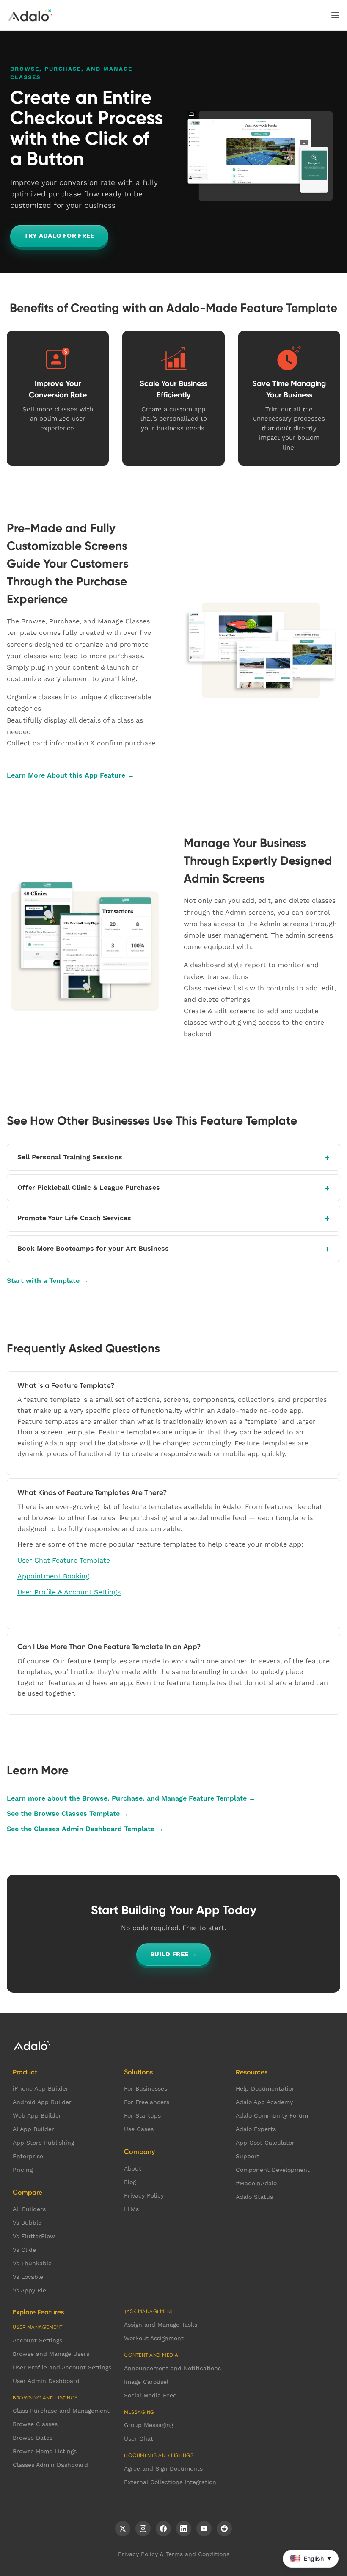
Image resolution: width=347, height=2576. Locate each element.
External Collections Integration (170, 2482)
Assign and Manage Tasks (161, 2325)
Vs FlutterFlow (34, 2236)
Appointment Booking (53, 1576)
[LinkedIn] (184, 2529)
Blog (130, 2182)
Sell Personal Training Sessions (70, 1157)
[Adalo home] (30, 15)
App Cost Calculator (265, 2143)
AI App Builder (33, 2129)
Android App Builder (42, 2102)
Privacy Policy (144, 2195)
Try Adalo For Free (59, 236)
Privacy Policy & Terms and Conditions (174, 2554)
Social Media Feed (150, 2395)
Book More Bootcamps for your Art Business (93, 1248)
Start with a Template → (48, 1281)
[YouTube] (204, 2529)
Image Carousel (146, 2382)
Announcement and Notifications (172, 2368)
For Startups (142, 2115)
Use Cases (139, 2129)
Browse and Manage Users (51, 2354)
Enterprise (28, 2156)
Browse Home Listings (45, 2451)
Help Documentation (266, 2088)
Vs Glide (24, 2250)
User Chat (139, 2438)
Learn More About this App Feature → (70, 775)
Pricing (23, 2170)
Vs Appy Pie (29, 2290)
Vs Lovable (28, 2277)
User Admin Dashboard (46, 2381)
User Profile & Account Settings (69, 1592)
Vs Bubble (27, 2223)
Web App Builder (37, 2115)
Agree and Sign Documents (163, 2468)
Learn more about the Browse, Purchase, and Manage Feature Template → (131, 1798)
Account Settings (37, 2340)
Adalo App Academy (264, 2102)
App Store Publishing (43, 2143)
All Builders (29, 2209)
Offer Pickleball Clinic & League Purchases (89, 1187)
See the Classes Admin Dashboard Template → (85, 1829)
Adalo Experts (256, 2129)
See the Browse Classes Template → (68, 1813)
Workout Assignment (154, 2338)
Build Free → (174, 1954)
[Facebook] (163, 2529)
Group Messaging (149, 2425)
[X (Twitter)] (123, 2529)
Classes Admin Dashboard (50, 2465)
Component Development (273, 2170)
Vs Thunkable (32, 2263)
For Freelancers (147, 2102)
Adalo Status (254, 2197)
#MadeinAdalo (256, 2183)
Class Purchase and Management (61, 2411)
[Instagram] (143, 2529)
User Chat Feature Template (64, 1560)
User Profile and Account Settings (62, 2367)
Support (248, 2156)
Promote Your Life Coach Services (74, 1218)
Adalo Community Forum (272, 2115)
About (133, 2168)
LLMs (131, 2209)
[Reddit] (224, 2529)
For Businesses (146, 2088)
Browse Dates (33, 2438)
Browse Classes (35, 2424)
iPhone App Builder (41, 2088)
